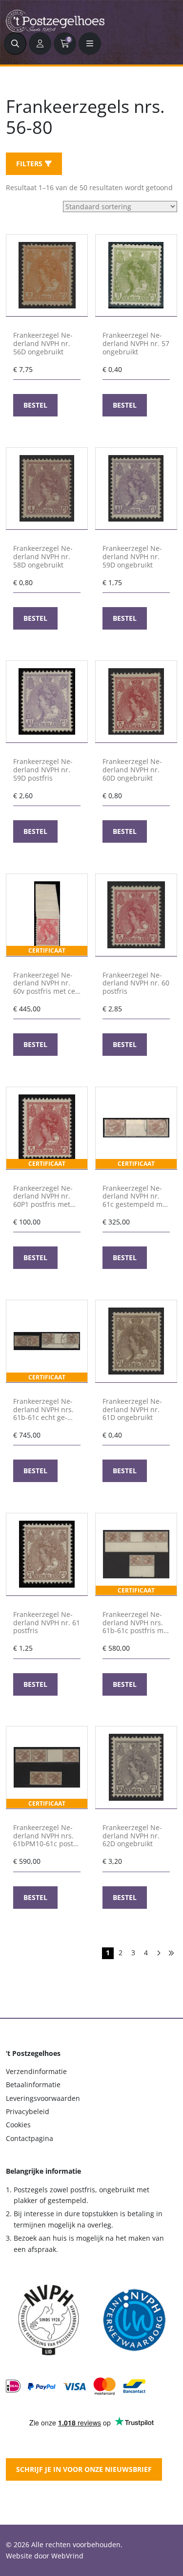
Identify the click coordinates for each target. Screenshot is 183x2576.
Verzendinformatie (36, 2071)
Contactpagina (30, 2138)
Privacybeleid (28, 2111)
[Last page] (171, 1953)
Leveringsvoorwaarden (43, 2098)
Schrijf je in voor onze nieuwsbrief (84, 2469)
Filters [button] (29, 164)
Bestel (35, 405)
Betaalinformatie (33, 2085)
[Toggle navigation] (90, 44)
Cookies (18, 2125)
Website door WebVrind (45, 2556)
